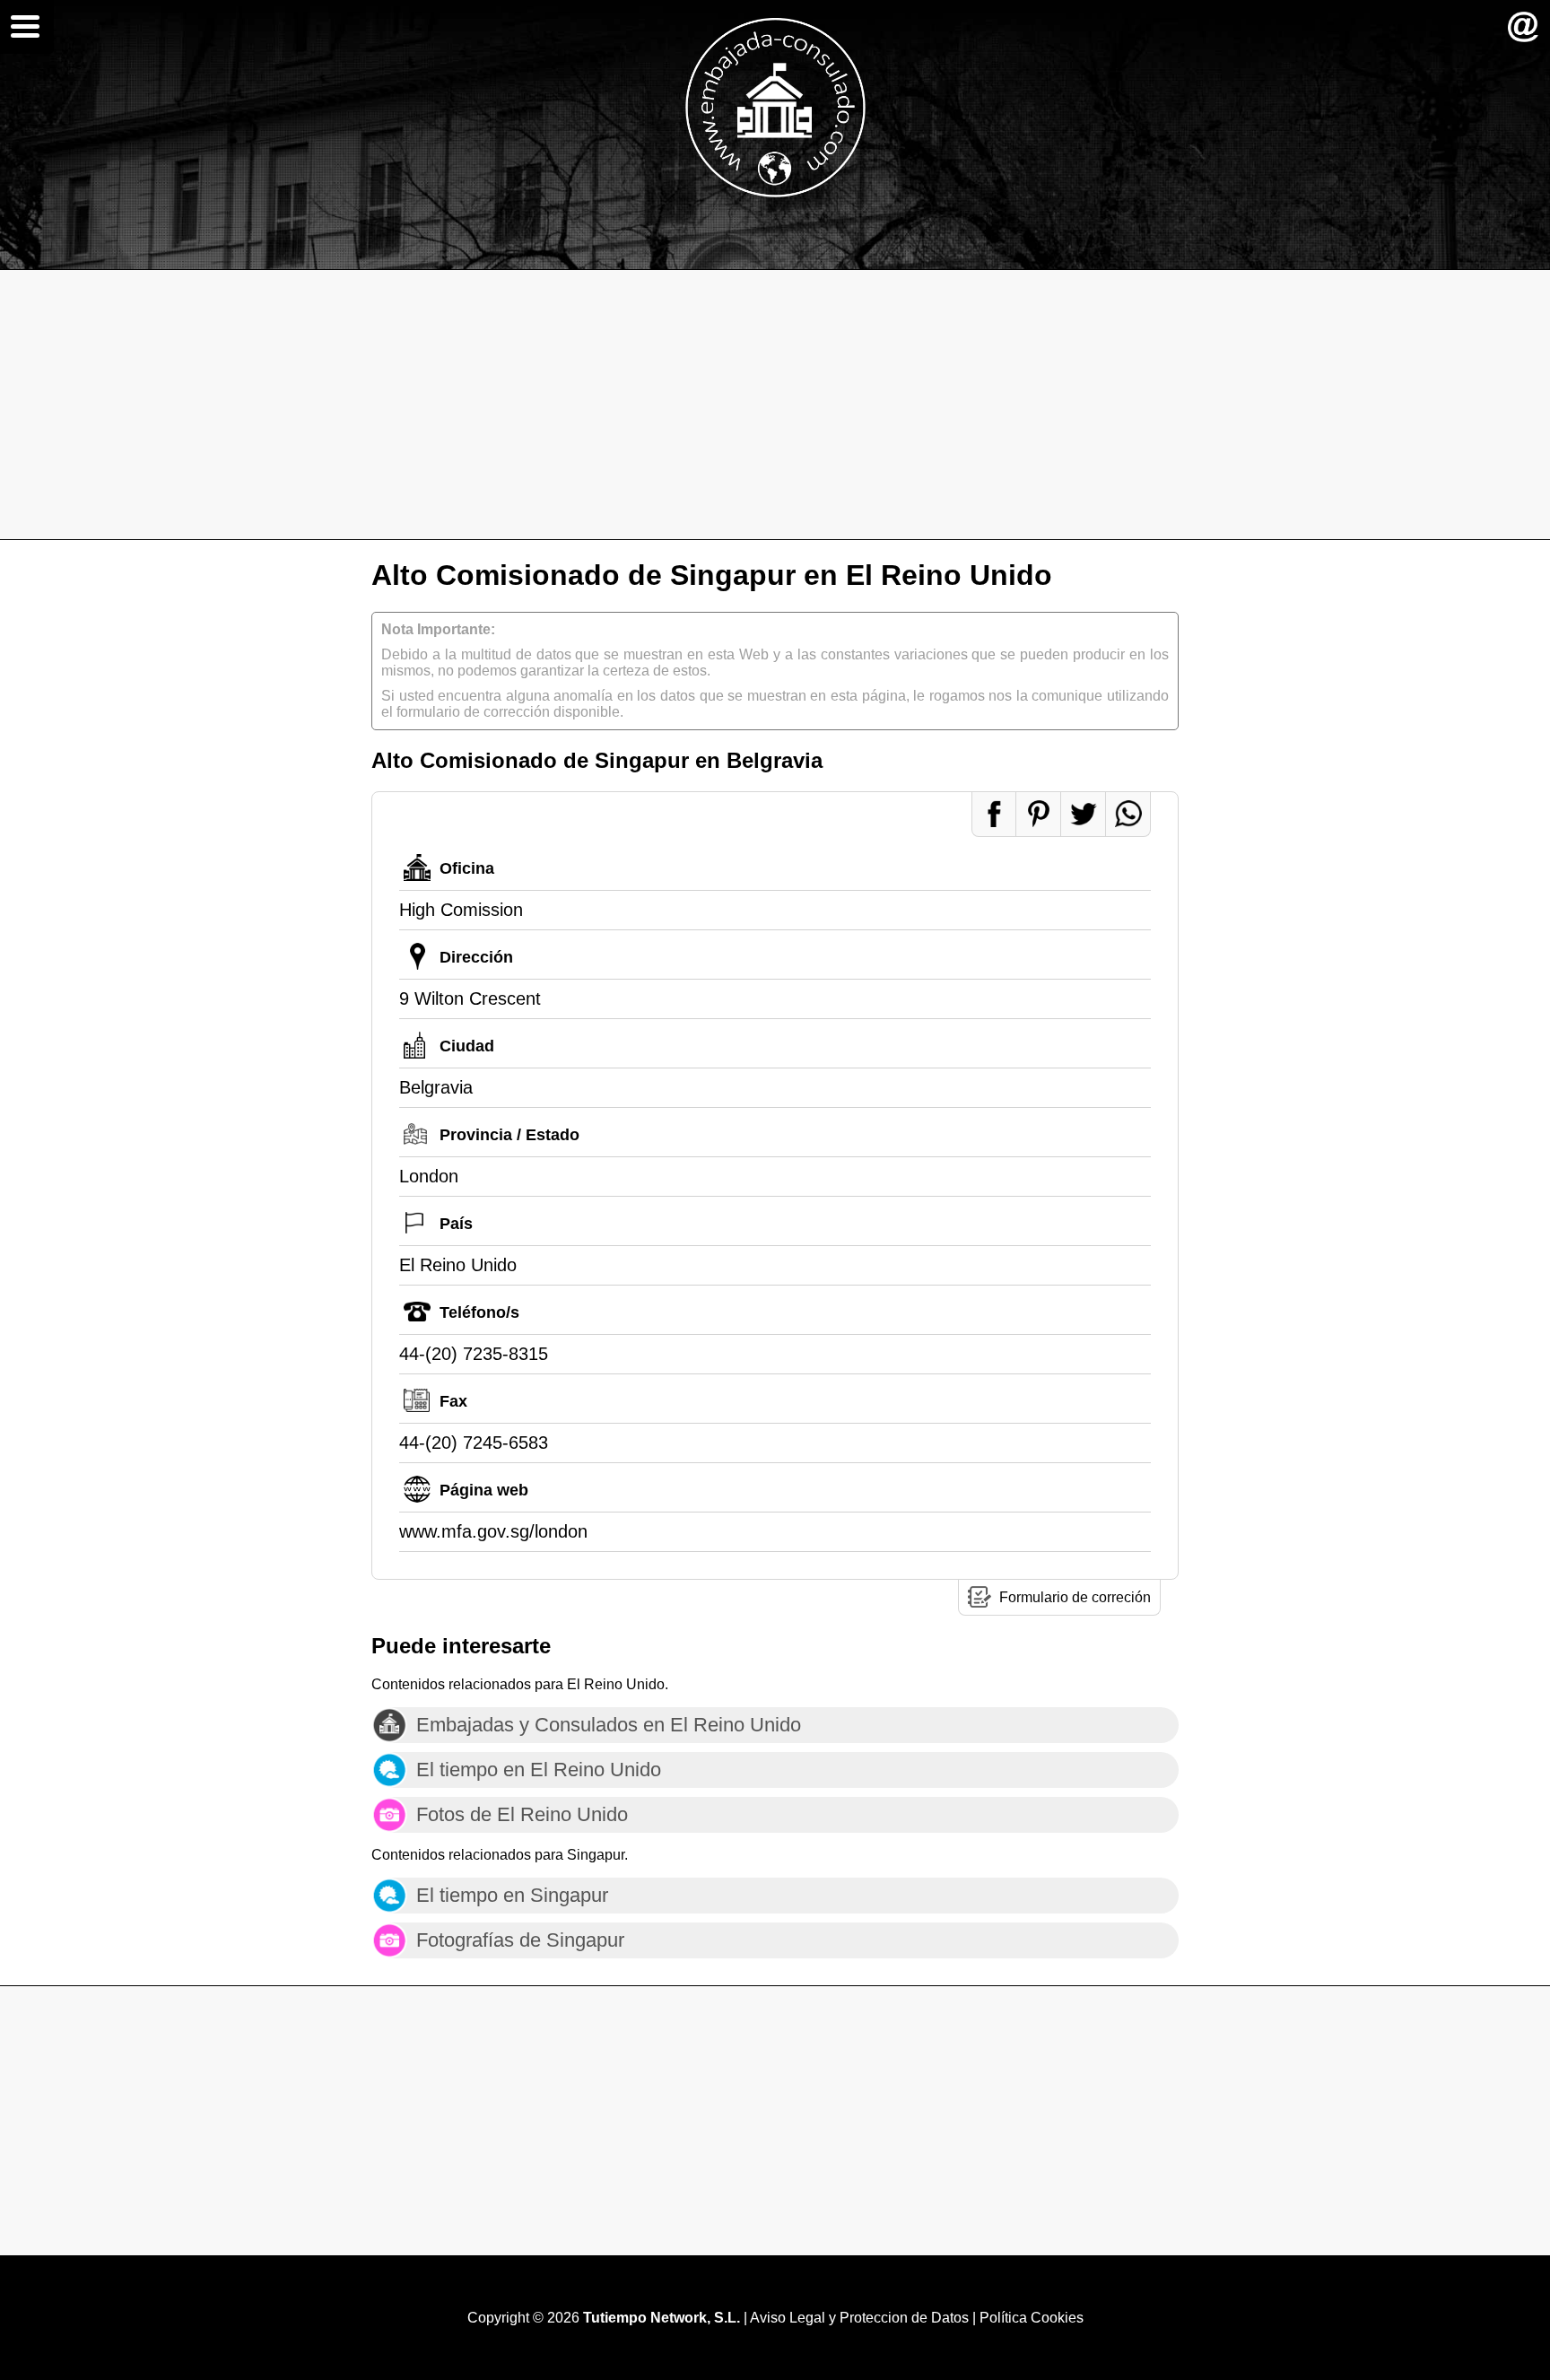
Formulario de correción (1075, 1597)
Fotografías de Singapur (520, 1940)
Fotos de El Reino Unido (522, 1814)
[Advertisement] (775, 405)
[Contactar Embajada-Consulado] (1523, 27)
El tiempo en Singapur (512, 1895)
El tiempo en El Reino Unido (539, 1770)
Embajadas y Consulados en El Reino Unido (609, 1725)
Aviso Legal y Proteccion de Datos (859, 2318)
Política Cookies (1032, 2318)
